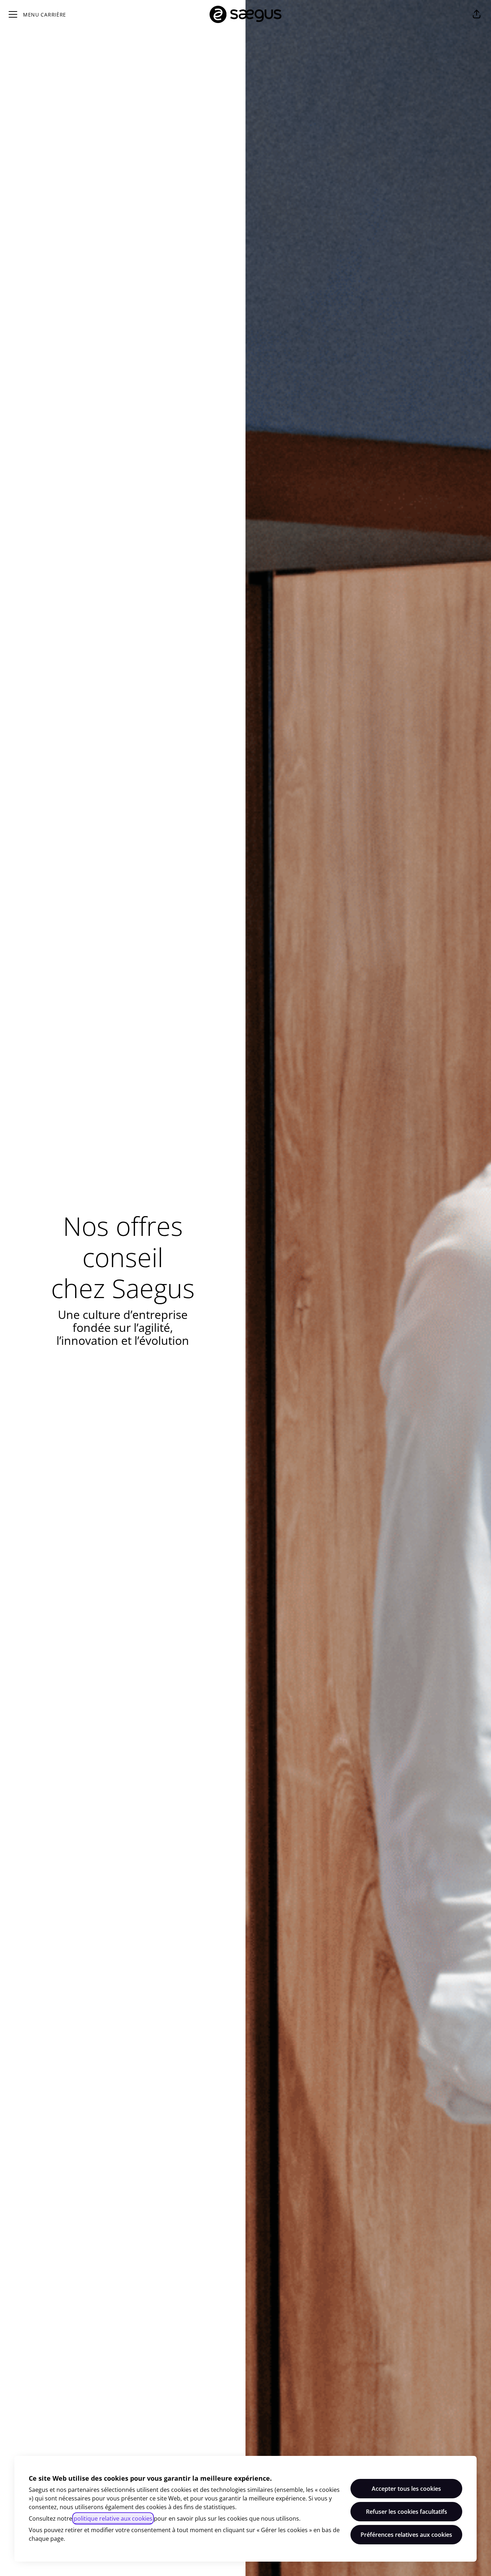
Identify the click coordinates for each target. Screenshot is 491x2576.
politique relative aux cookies (113, 2518)
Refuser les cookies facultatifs (407, 2512)
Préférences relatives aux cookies (406, 2535)
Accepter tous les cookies (406, 2489)
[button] (477, 14)
